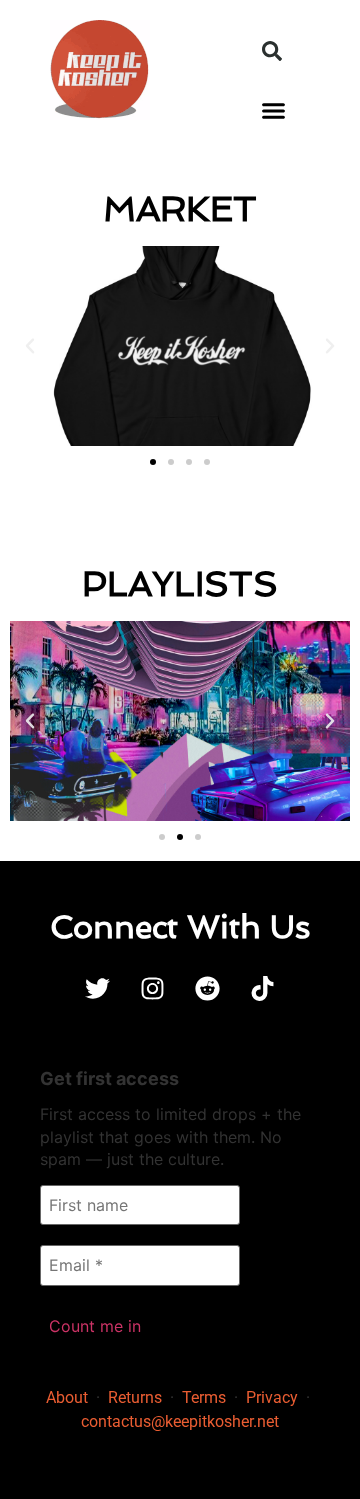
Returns (135, 1397)
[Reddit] (208, 988)
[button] (272, 51)
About (67, 1397)
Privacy (272, 1397)
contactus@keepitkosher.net (180, 1421)
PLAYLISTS (180, 583)
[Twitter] (98, 988)
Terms (204, 1397)
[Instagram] (153, 988)
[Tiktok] (263, 988)
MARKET (180, 208)
